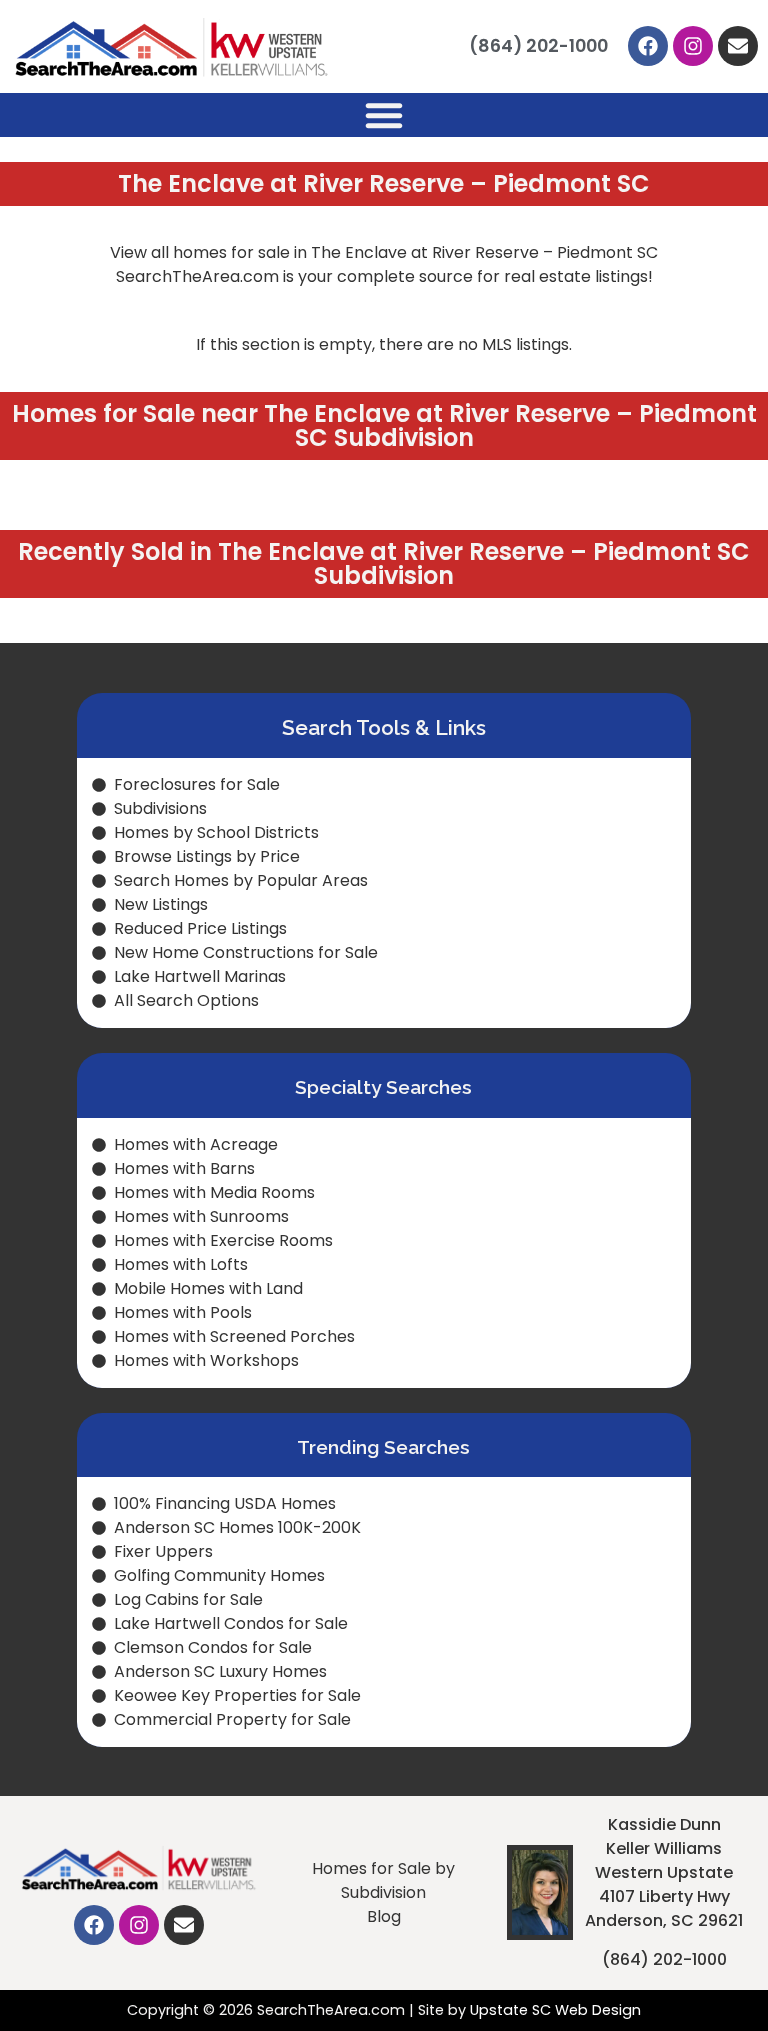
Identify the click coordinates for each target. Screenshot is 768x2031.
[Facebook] (648, 46)
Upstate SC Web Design (555, 2010)
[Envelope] (738, 46)
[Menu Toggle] (384, 115)
